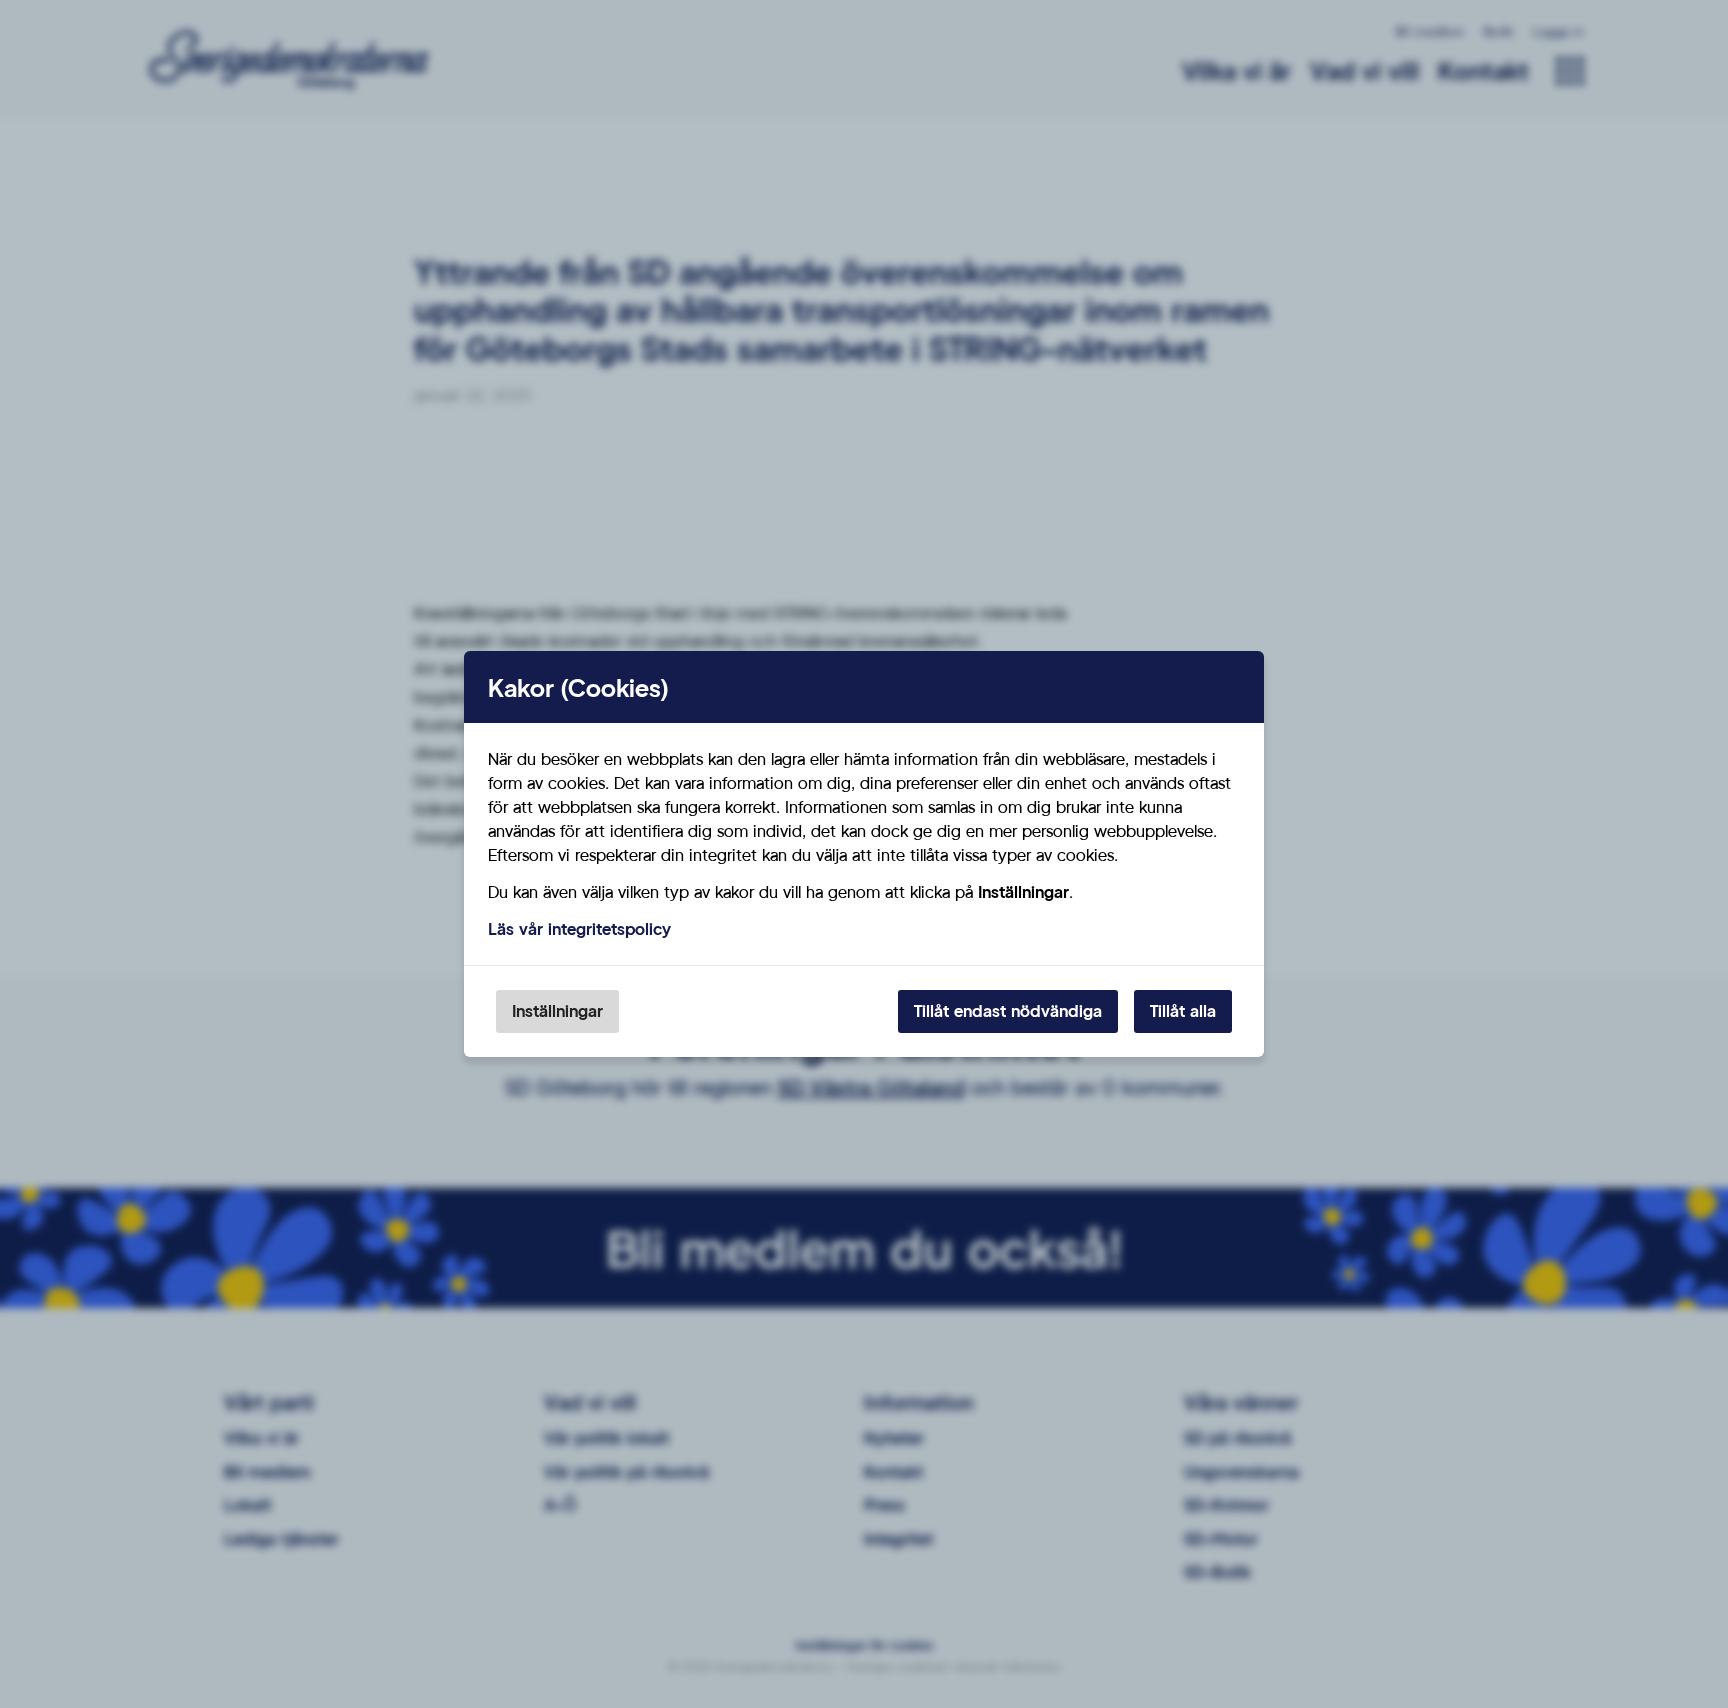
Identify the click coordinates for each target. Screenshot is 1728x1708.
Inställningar (557, 1010)
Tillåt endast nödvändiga (1008, 1010)
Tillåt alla (1183, 1010)
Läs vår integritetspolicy (579, 928)
